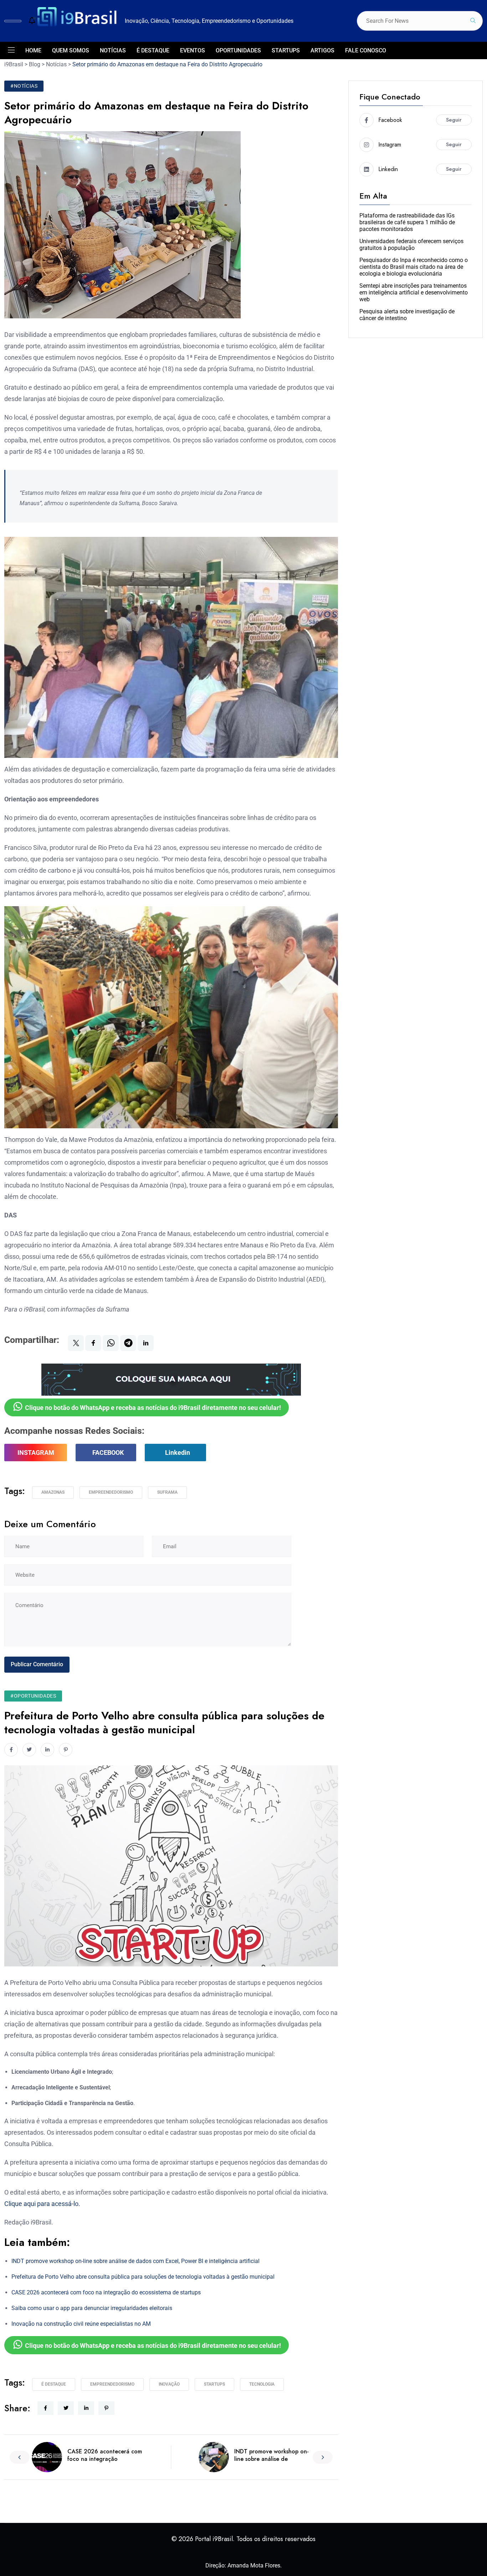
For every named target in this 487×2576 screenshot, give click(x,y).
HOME (33, 50)
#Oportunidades (33, 1696)
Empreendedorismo (111, 1492)
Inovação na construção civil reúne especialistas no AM (81, 2324)
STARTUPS (286, 50)
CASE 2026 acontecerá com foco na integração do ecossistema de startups (106, 2292)
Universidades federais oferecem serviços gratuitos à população (411, 245)
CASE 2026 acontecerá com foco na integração (105, 2455)
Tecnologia (262, 2384)
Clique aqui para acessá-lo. (42, 2204)
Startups (214, 2384)
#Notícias (24, 86)
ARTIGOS (322, 50)
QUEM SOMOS (71, 50)
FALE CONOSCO (366, 50)
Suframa (167, 1492)
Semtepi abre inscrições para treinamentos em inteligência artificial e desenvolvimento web (414, 293)
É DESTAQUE (153, 50)
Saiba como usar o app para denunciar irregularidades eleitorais (92, 2308)
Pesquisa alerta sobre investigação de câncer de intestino (407, 315)
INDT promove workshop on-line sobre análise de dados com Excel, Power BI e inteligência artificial (135, 2261)
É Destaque (54, 2384)
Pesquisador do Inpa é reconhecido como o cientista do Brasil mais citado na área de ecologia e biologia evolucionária (414, 267)
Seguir (454, 120)
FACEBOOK (108, 1453)
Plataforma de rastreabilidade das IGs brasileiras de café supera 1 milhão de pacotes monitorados (407, 222)
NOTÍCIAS (113, 50)
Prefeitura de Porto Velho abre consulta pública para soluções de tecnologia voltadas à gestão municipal (143, 2277)
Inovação (169, 2384)
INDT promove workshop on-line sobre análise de (271, 2455)
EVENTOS (193, 50)
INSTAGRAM (36, 1453)
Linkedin (178, 1453)
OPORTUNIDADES (238, 50)
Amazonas (53, 1492)
